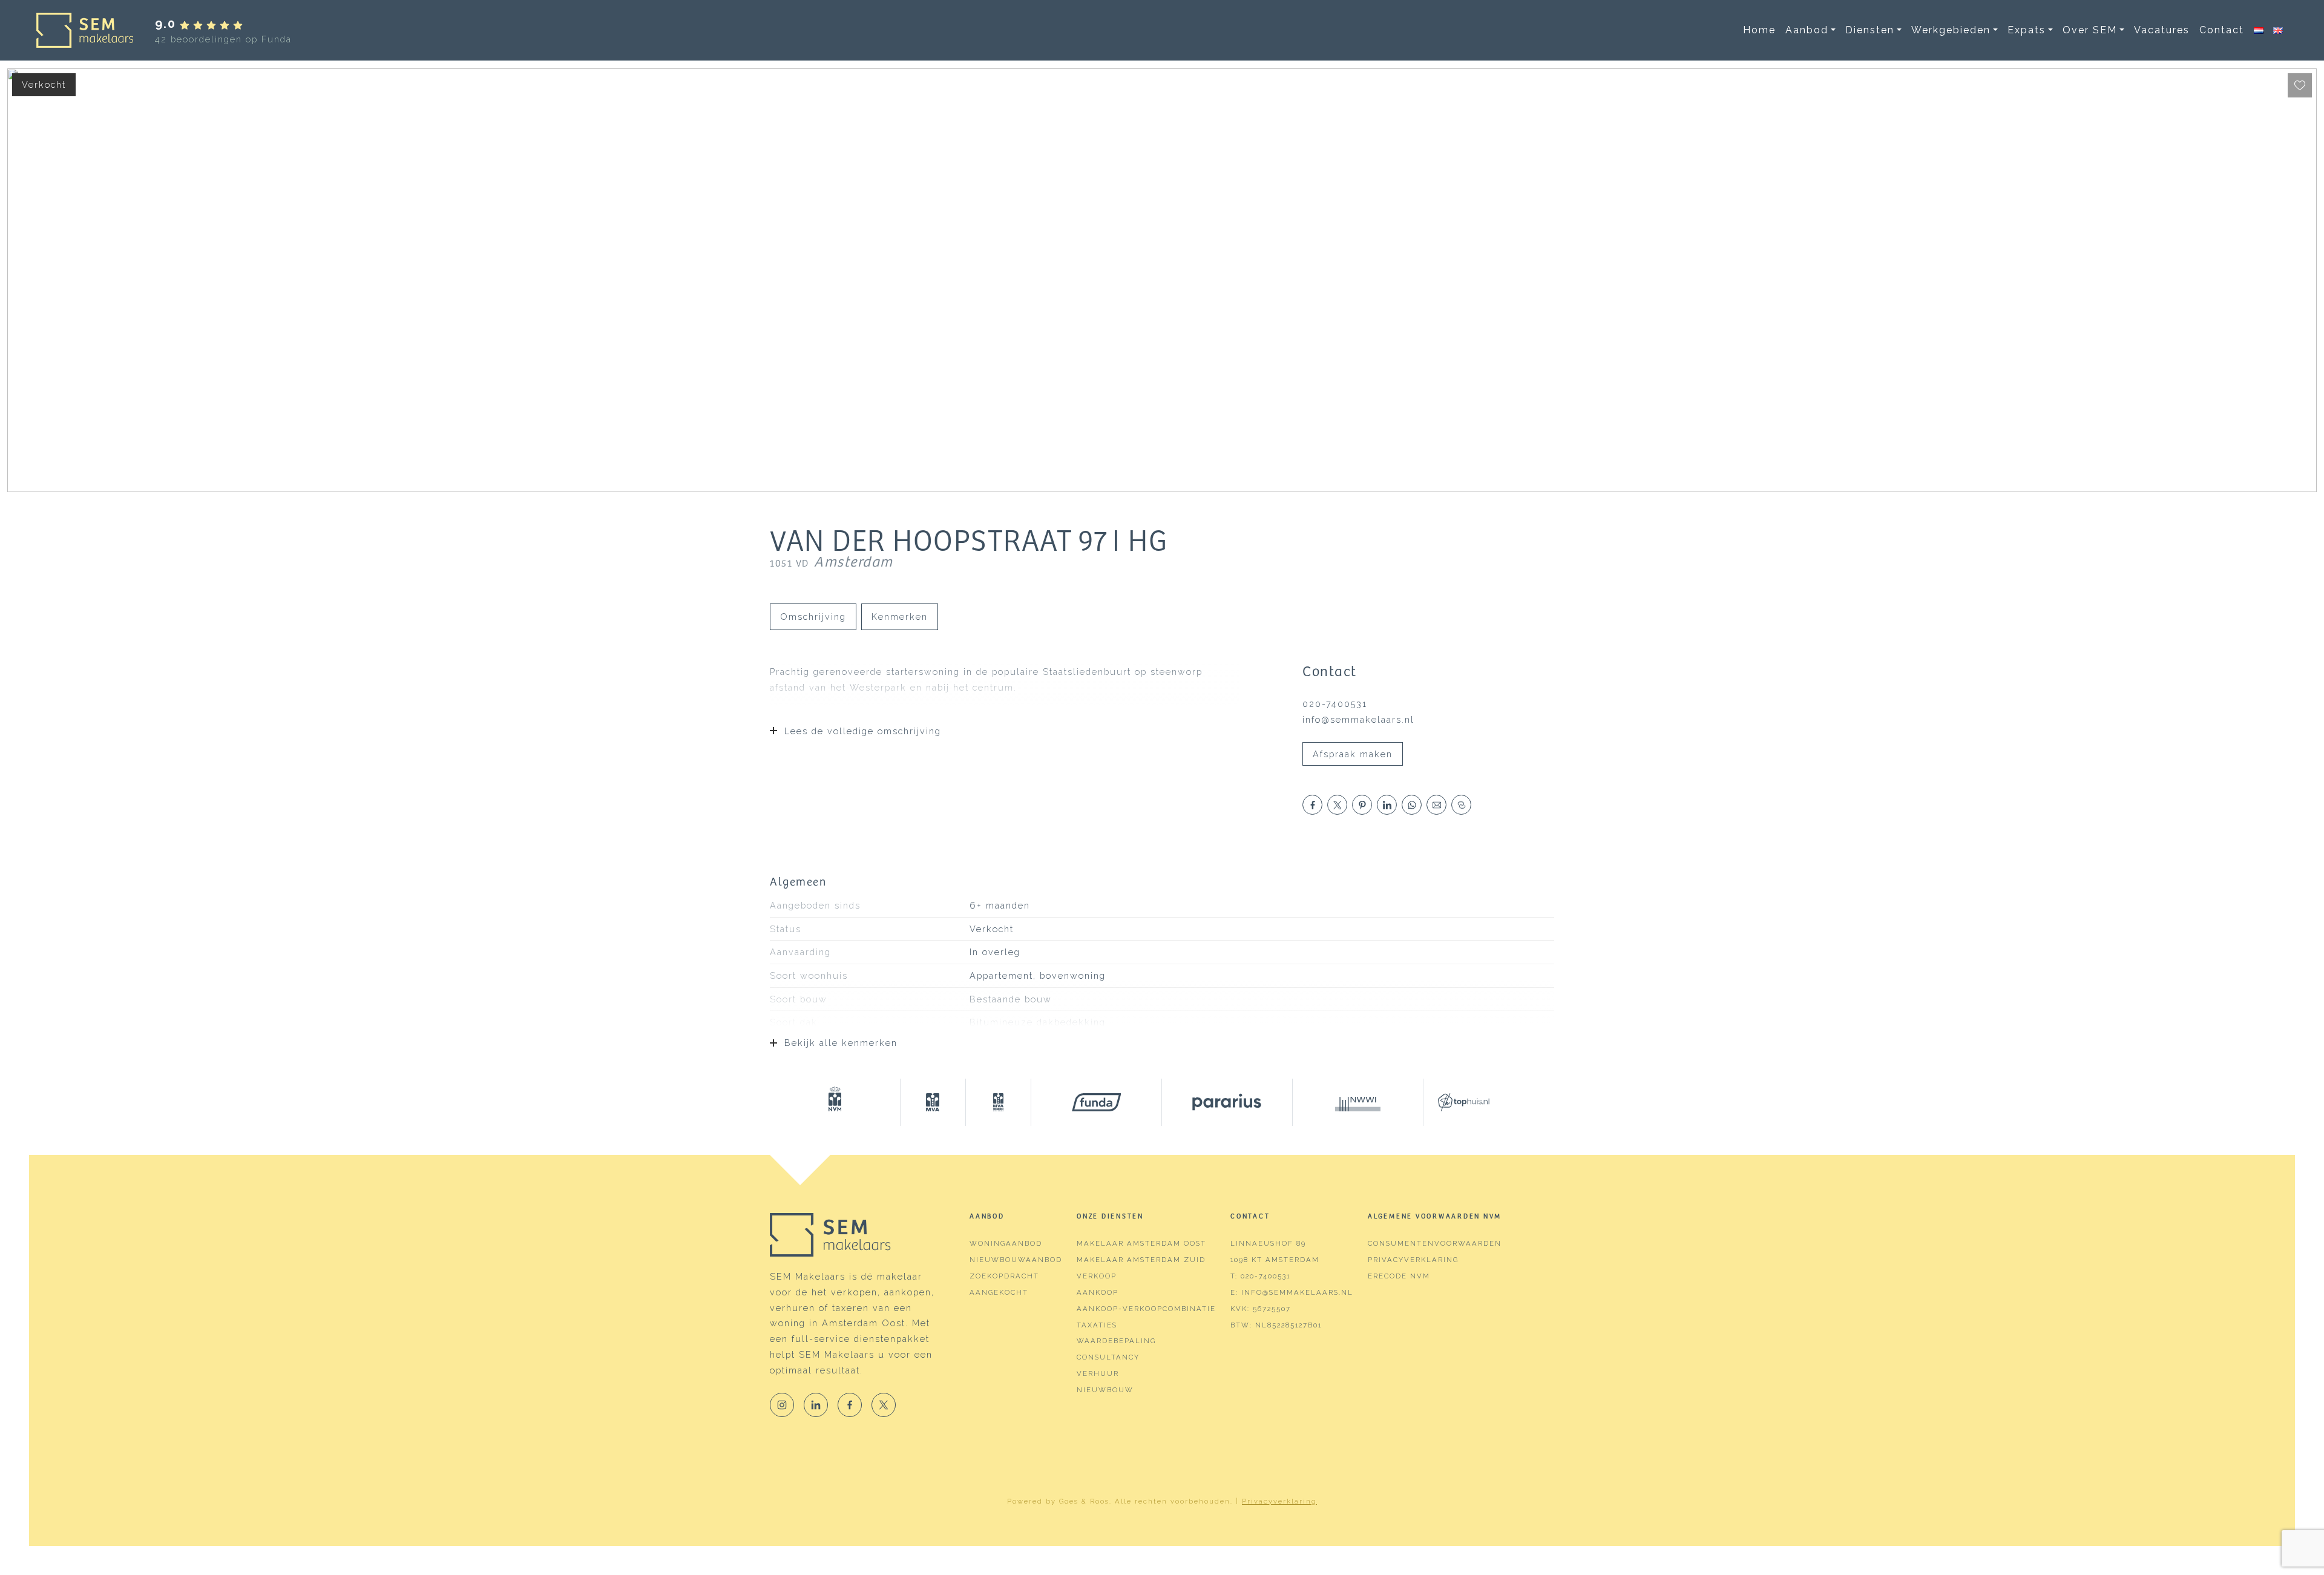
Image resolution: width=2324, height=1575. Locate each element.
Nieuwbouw (1105, 1390)
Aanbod (1807, 30)
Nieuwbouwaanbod (1016, 1260)
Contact (2222, 30)
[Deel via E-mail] (1436, 805)
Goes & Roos (1084, 1501)
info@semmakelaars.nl (1358, 719)
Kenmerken (900, 617)
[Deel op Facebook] (1312, 805)
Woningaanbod (1006, 1243)
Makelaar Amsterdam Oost (1141, 1243)
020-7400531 (1335, 704)
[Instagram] (782, 1405)
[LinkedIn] (816, 1405)
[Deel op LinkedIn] (1387, 805)
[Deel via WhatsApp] (1412, 805)
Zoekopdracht (1004, 1276)
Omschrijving (813, 617)
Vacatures (2162, 30)
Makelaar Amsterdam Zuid (1141, 1260)
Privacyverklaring (1413, 1260)
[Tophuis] (1456, 1102)
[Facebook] (850, 1405)
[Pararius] (1227, 1102)
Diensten (1870, 30)
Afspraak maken (1353, 754)
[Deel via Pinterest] (1362, 805)
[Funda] (1097, 1102)
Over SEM (2090, 30)
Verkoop (1097, 1276)
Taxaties (1097, 1325)
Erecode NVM (1399, 1276)
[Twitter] (884, 1405)
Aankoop (1098, 1292)
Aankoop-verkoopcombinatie (1146, 1309)
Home (1759, 30)
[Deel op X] (1337, 805)
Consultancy (1108, 1357)
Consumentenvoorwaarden (1435, 1243)
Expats (2027, 30)
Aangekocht (999, 1292)
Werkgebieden (1951, 30)
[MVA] (933, 1102)
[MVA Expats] (999, 1102)
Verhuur (1098, 1373)
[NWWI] (1358, 1102)
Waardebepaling (1116, 1341)
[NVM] (835, 1102)
